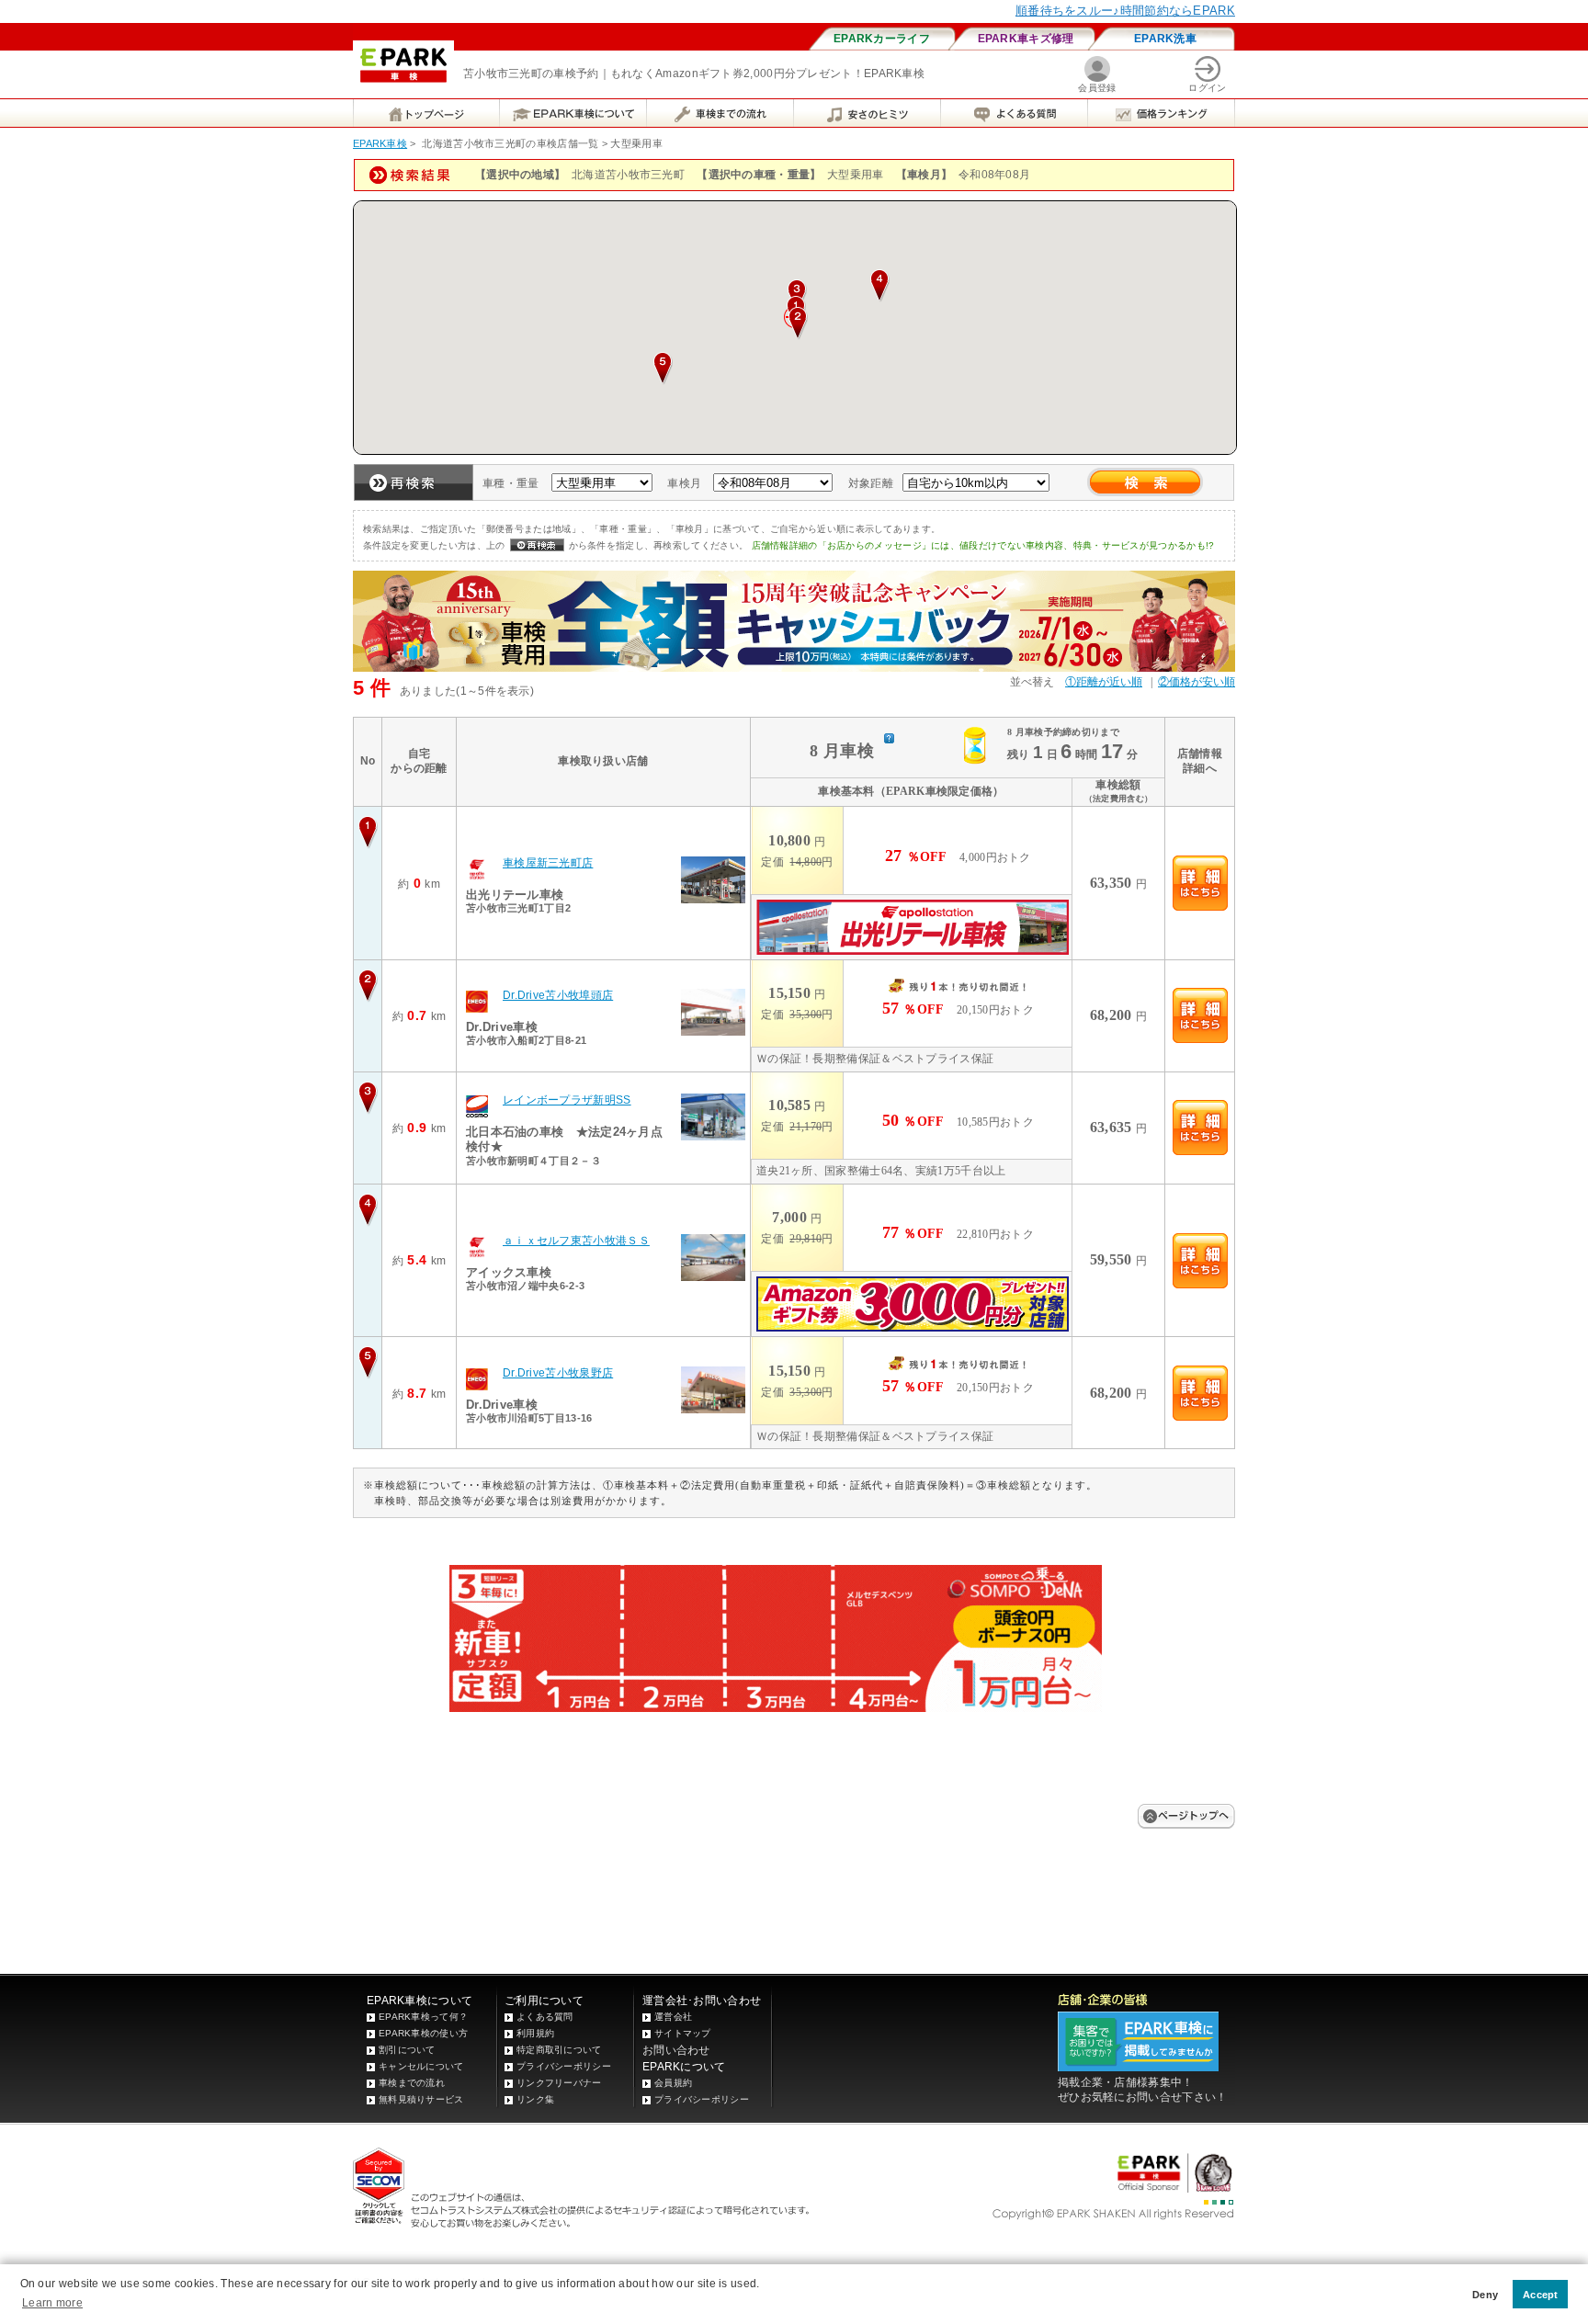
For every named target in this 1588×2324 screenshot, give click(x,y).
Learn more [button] (52, 2303)
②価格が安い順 (1197, 682)
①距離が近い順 (1104, 682)
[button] (798, 323)
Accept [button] (1541, 2295)
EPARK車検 (380, 143)
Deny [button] (1485, 2295)
